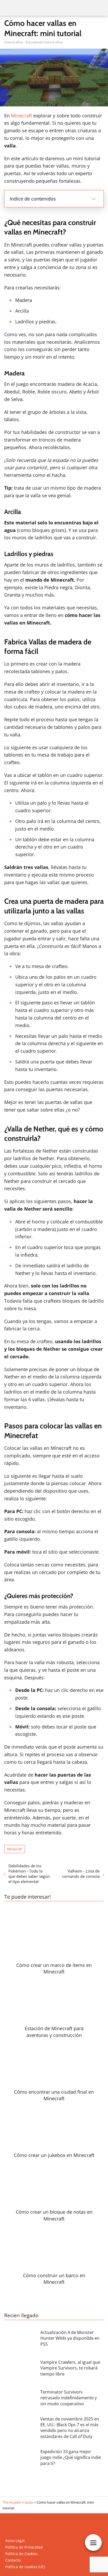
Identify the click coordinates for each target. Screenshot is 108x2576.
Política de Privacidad (24, 2547)
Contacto (13, 2560)
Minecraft (21, 116)
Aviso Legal (15, 2541)
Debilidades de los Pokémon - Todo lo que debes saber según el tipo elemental (29, 1874)
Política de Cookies (21, 2554)
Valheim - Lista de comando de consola (81, 1874)
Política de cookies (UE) (25, 2567)
